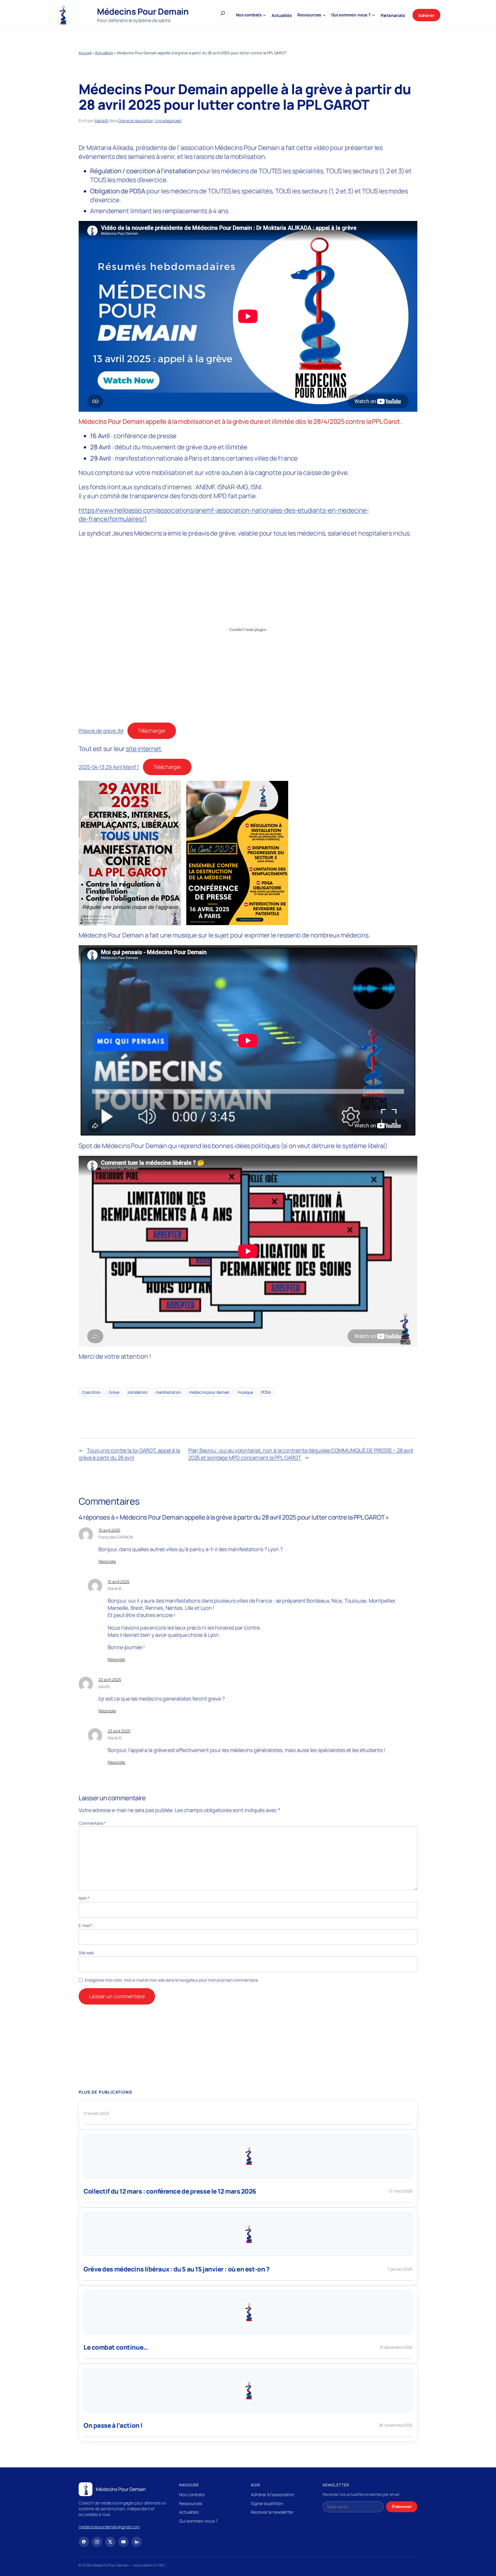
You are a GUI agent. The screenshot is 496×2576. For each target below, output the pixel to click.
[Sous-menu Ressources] (324, 15)
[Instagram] (97, 2542)
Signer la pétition (267, 2503)
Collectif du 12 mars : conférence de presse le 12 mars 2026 (170, 2191)
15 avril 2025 (109, 1530)
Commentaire (92, 1823)
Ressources (191, 2503)
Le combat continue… (116, 2347)
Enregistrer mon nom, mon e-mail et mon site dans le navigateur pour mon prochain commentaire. (172, 1980)
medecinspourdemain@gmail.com (109, 2527)
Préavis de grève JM (101, 731)
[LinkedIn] (137, 2542)
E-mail (86, 1925)
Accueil (85, 53)
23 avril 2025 (119, 1731)
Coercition (91, 1392)
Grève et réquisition (136, 121)
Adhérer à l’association (273, 2494)
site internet (144, 749)
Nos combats (192, 2494)
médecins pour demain (209, 1392)
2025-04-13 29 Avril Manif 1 (109, 767)
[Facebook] (84, 2542)
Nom (84, 1898)
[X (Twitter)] (110, 2542)
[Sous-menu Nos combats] (265, 15)
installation (137, 1392)
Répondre (107, 1561)
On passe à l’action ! (113, 2426)
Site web (86, 1953)
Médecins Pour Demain (143, 11)
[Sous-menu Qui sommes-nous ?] (374, 15)
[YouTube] (123, 2542)
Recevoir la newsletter (272, 2512)
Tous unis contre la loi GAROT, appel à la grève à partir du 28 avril (129, 1454)
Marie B (101, 121)
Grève (114, 1392)
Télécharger (152, 731)
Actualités (104, 53)
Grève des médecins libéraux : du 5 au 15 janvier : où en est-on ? (176, 2269)
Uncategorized (168, 121)
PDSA (266, 1392)
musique (245, 1392)
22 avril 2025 (110, 1679)
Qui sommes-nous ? (198, 2521)
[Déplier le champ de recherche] (223, 15)
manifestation (168, 1392)
